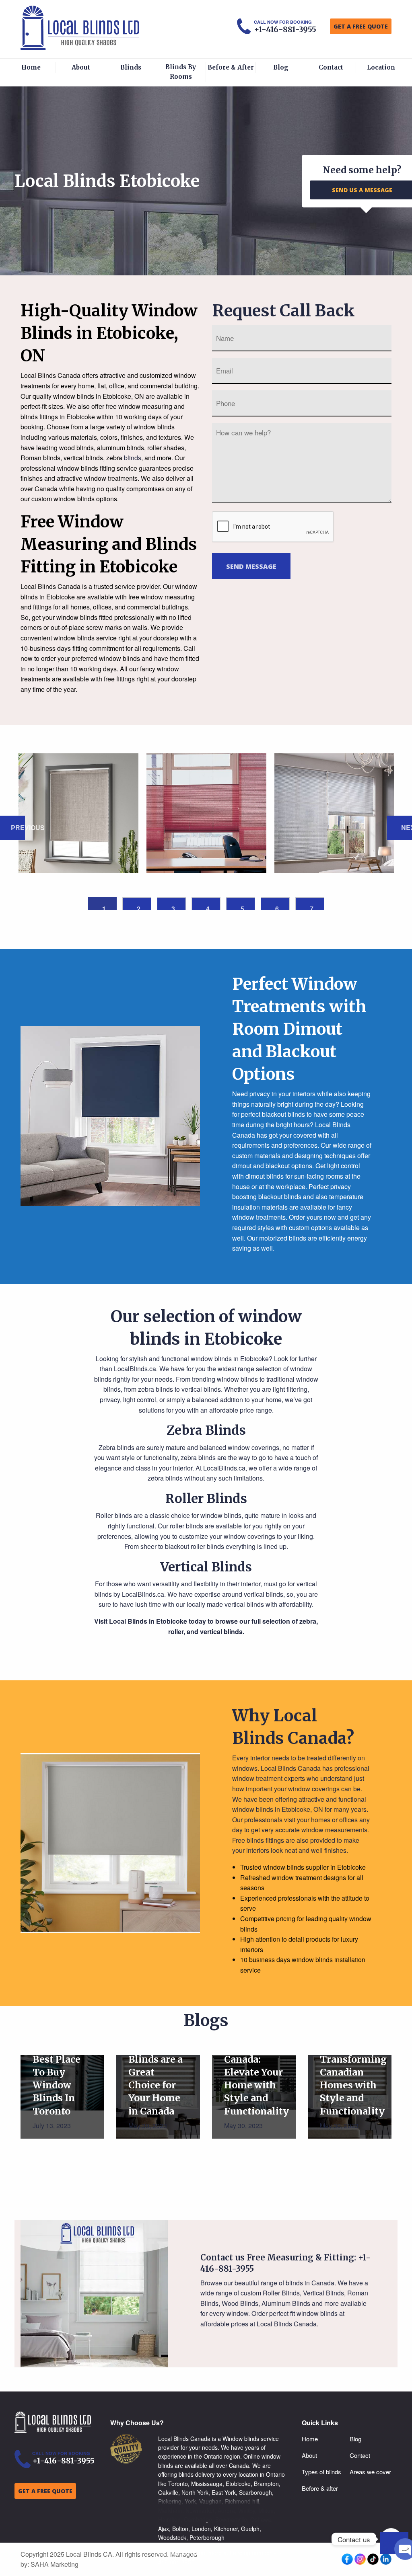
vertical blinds (83, 458)
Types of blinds (321, 2472)
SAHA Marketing (55, 2564)
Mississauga (207, 2484)
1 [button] (104, 907)
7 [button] (312, 907)
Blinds (131, 67)
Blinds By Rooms (181, 72)
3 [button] (173, 907)
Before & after (320, 2488)
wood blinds (76, 448)
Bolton (180, 2529)
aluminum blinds (121, 448)
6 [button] (277, 907)
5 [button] (242, 907)
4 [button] (208, 907)
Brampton (266, 2484)
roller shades (166, 448)
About (81, 67)
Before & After (231, 67)
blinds (133, 458)
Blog (281, 67)
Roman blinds (40, 458)
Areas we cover (370, 2472)
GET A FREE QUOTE (361, 26)
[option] (78, 813)
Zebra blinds (116, 1447)
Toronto (178, 2484)
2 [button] (139, 907)
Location (381, 67)
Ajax (164, 2529)
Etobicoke (238, 2484)
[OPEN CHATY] (394, 2543)
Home (31, 67)
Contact (331, 67)
